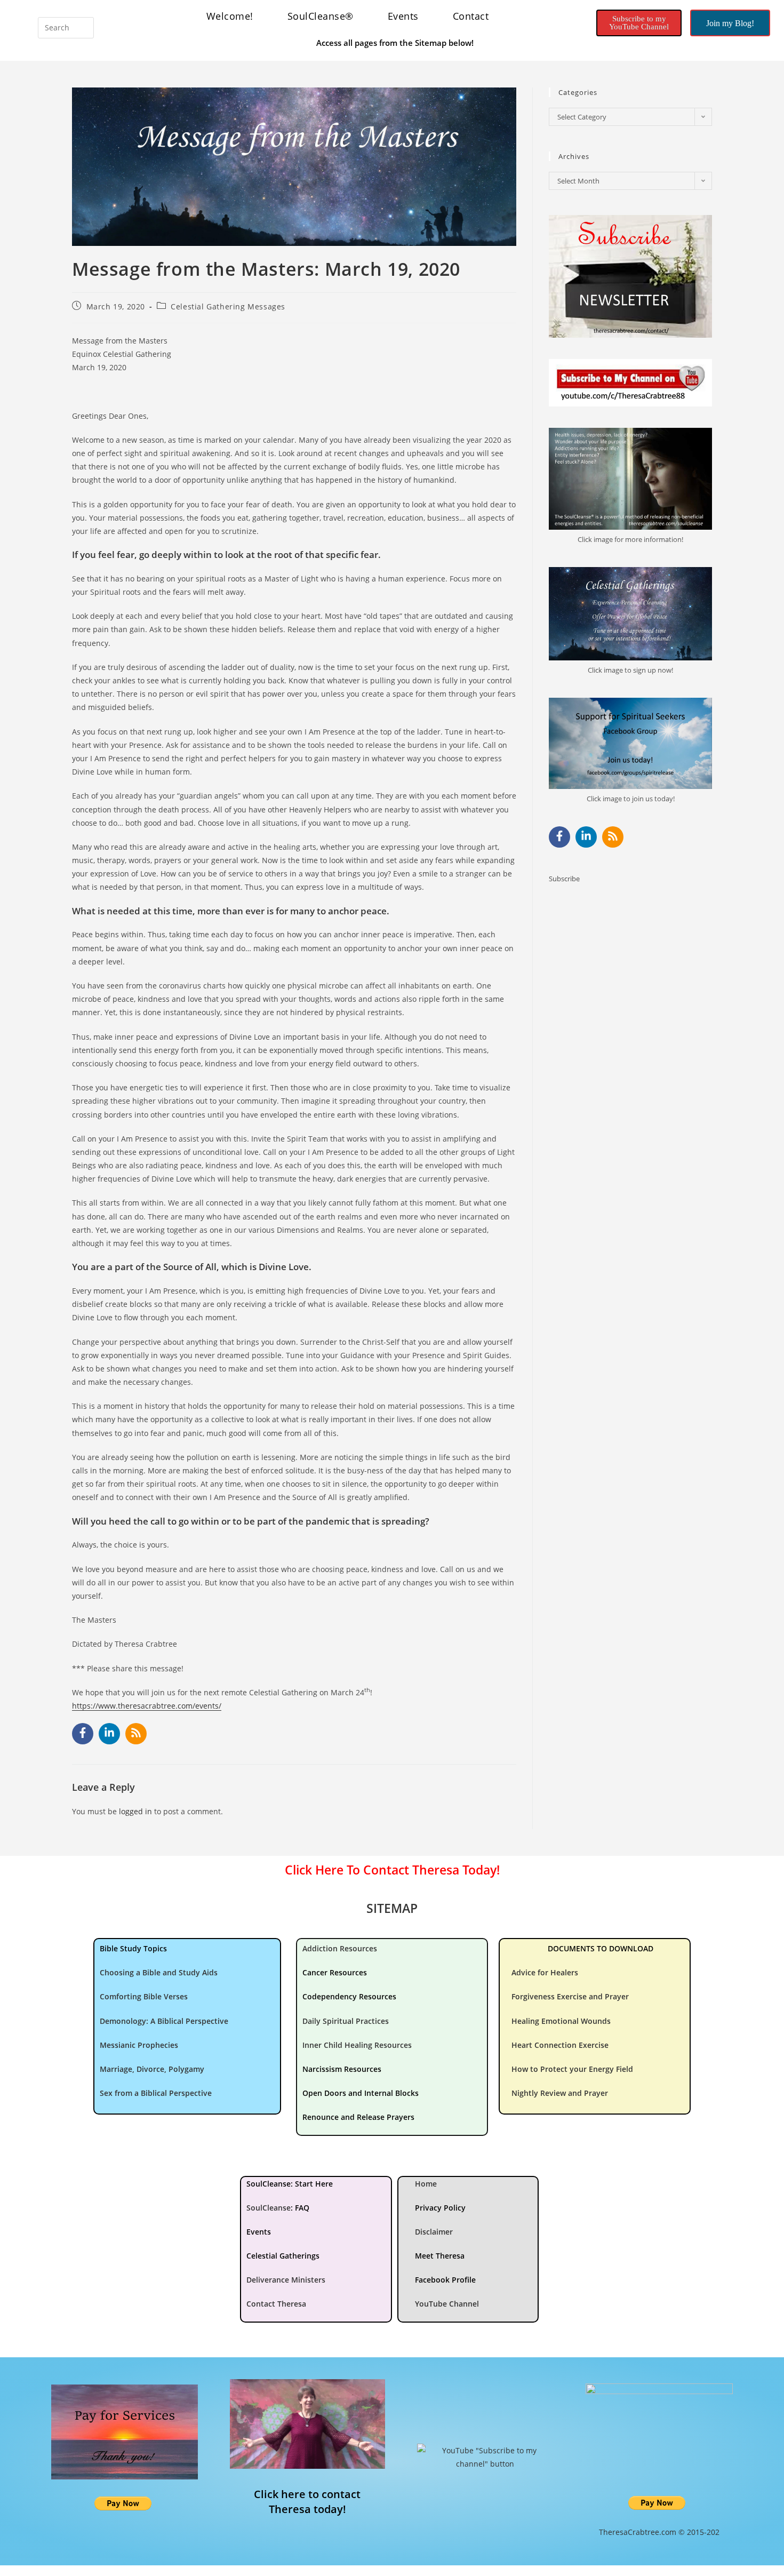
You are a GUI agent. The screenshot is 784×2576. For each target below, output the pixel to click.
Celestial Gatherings (283, 2256)
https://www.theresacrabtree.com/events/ (147, 1706)
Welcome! (230, 16)
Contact (471, 16)
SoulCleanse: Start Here (290, 2184)
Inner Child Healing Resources (357, 2045)
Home (426, 2184)
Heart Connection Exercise (560, 2045)
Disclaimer (434, 2232)
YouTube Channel (447, 2304)
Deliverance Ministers (286, 2280)
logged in (135, 1811)
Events (403, 16)
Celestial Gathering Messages (228, 306)
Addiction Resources (340, 1948)
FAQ (302, 2208)
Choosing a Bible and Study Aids (159, 1972)
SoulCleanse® (321, 16)
